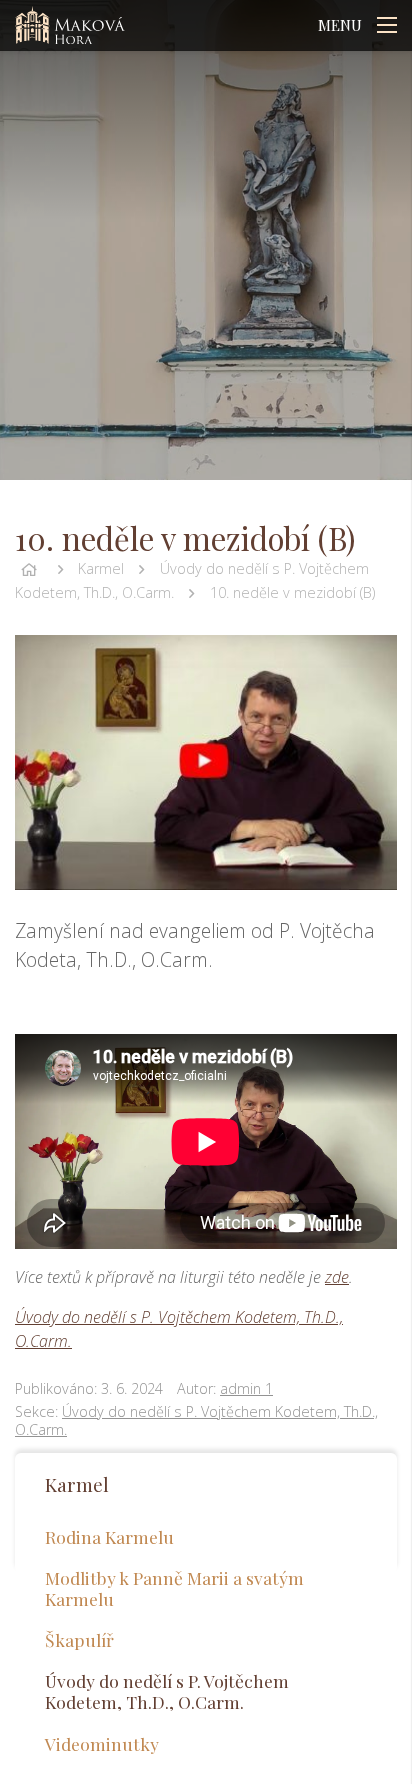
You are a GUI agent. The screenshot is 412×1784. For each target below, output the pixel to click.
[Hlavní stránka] (29, 568)
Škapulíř (79, 1639)
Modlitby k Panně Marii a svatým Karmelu (174, 1588)
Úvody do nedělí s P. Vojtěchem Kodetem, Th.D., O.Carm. (196, 1421)
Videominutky (102, 1743)
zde (337, 1277)
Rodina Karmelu (109, 1536)
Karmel (101, 568)
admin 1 (246, 1388)
